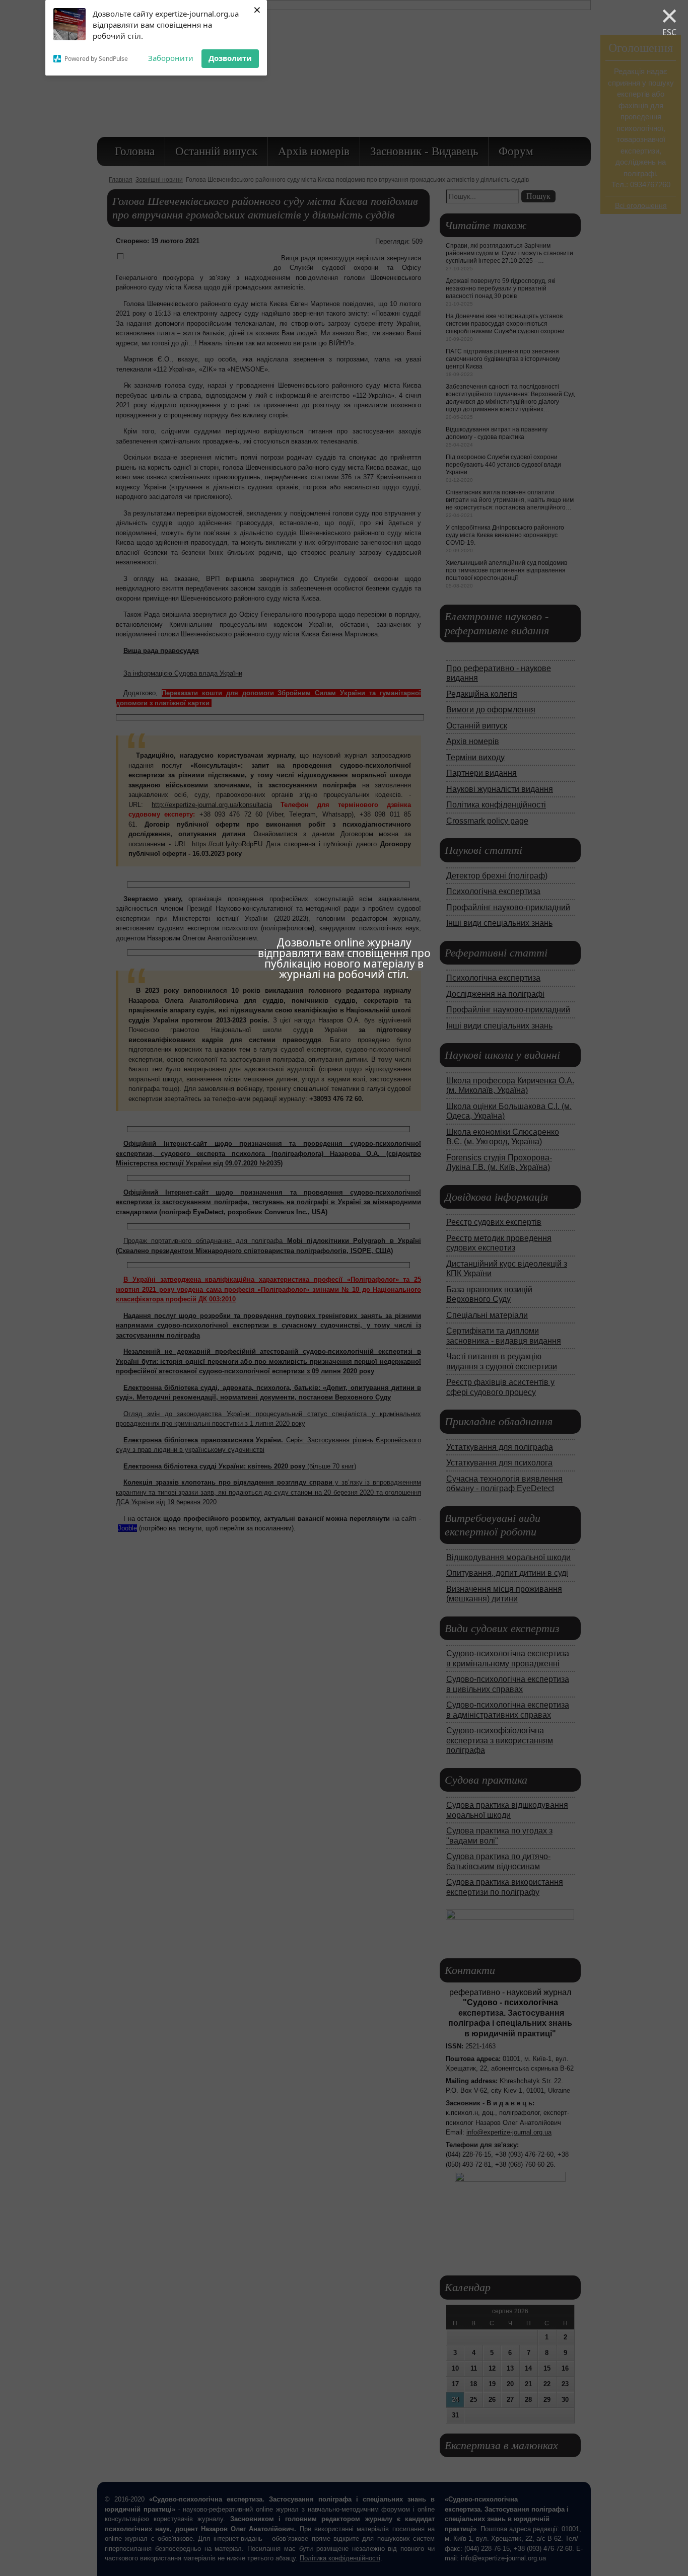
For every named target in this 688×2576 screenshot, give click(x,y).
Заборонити (171, 58)
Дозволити (230, 58)
